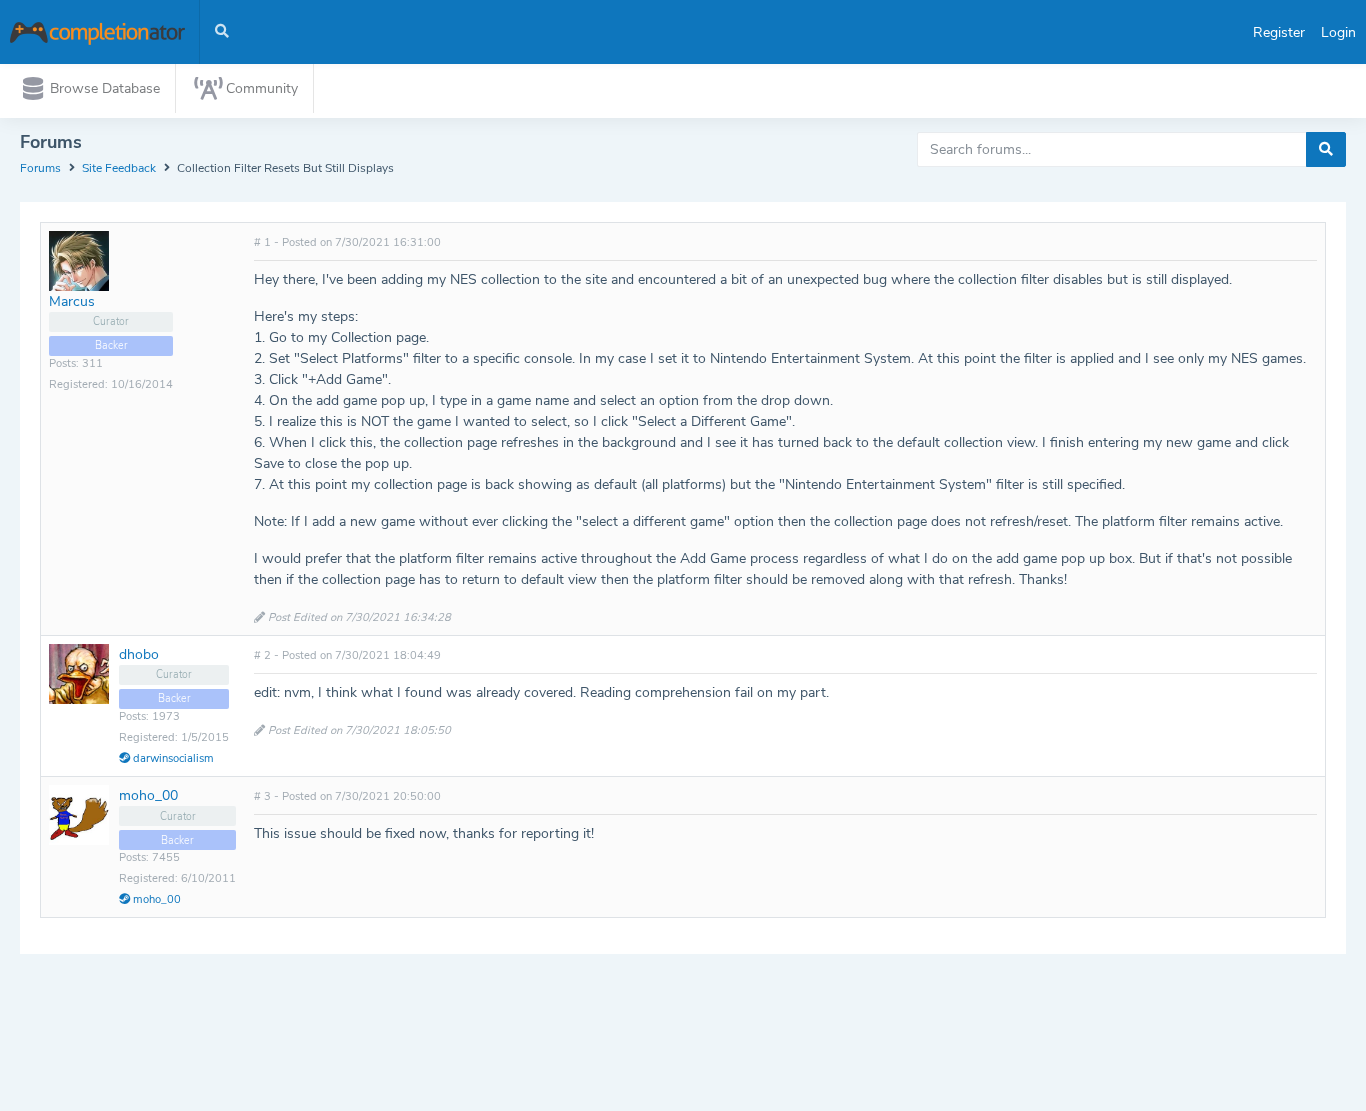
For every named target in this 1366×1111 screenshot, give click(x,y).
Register (1279, 32)
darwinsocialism (172, 758)
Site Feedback (119, 168)
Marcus (72, 301)
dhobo (139, 654)
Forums (40, 168)
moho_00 (148, 795)
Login (1338, 32)
